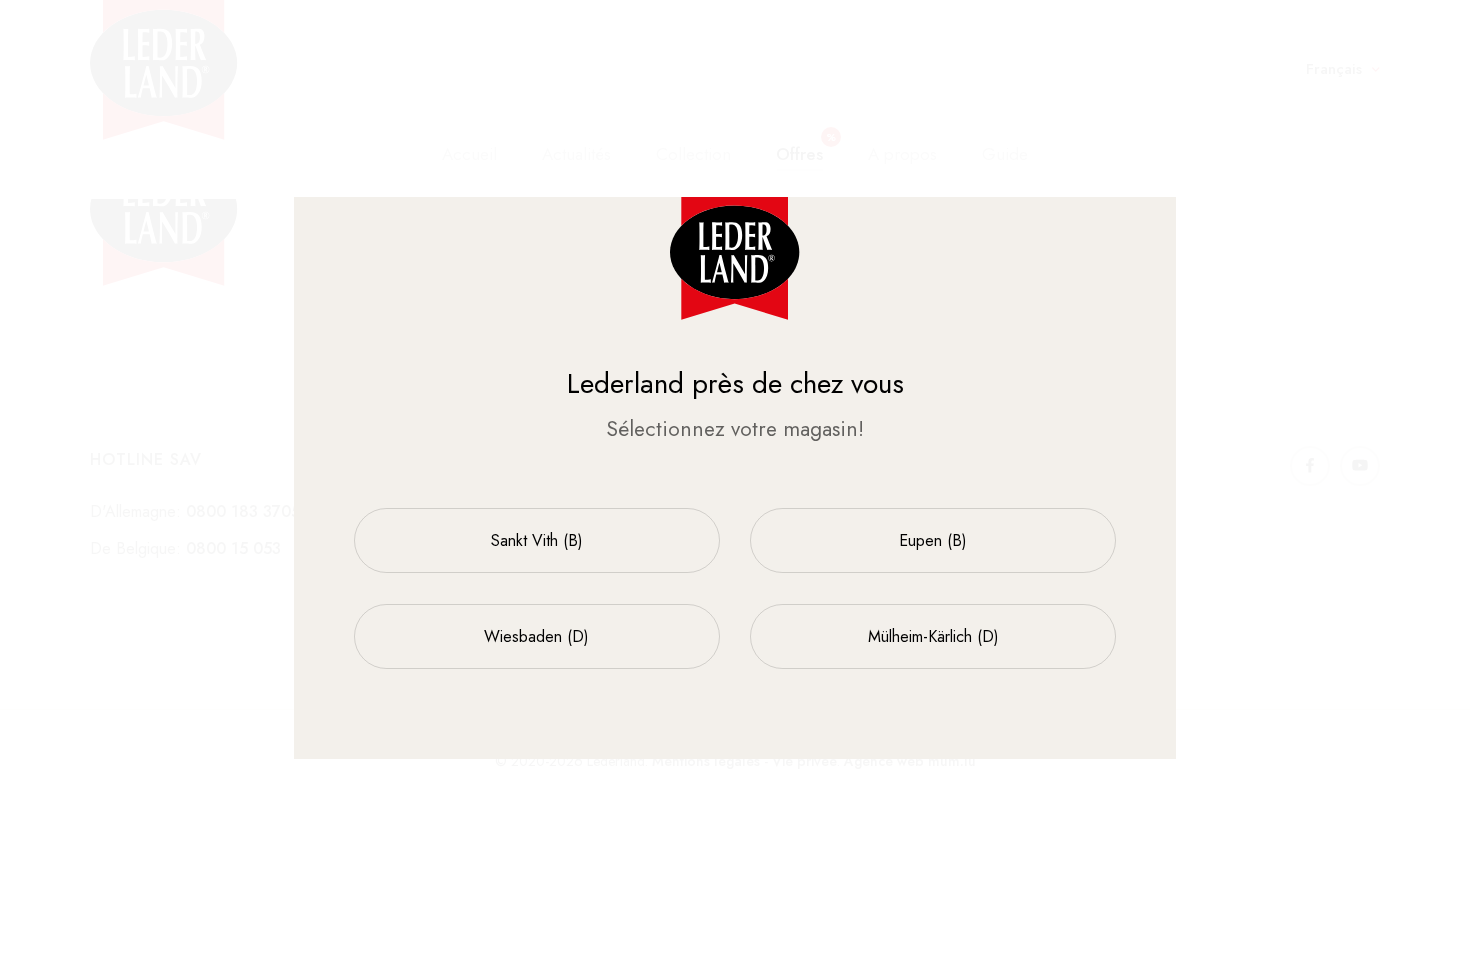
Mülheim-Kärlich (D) (933, 636)
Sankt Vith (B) (537, 540)
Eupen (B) (933, 540)
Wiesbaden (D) (536, 636)
